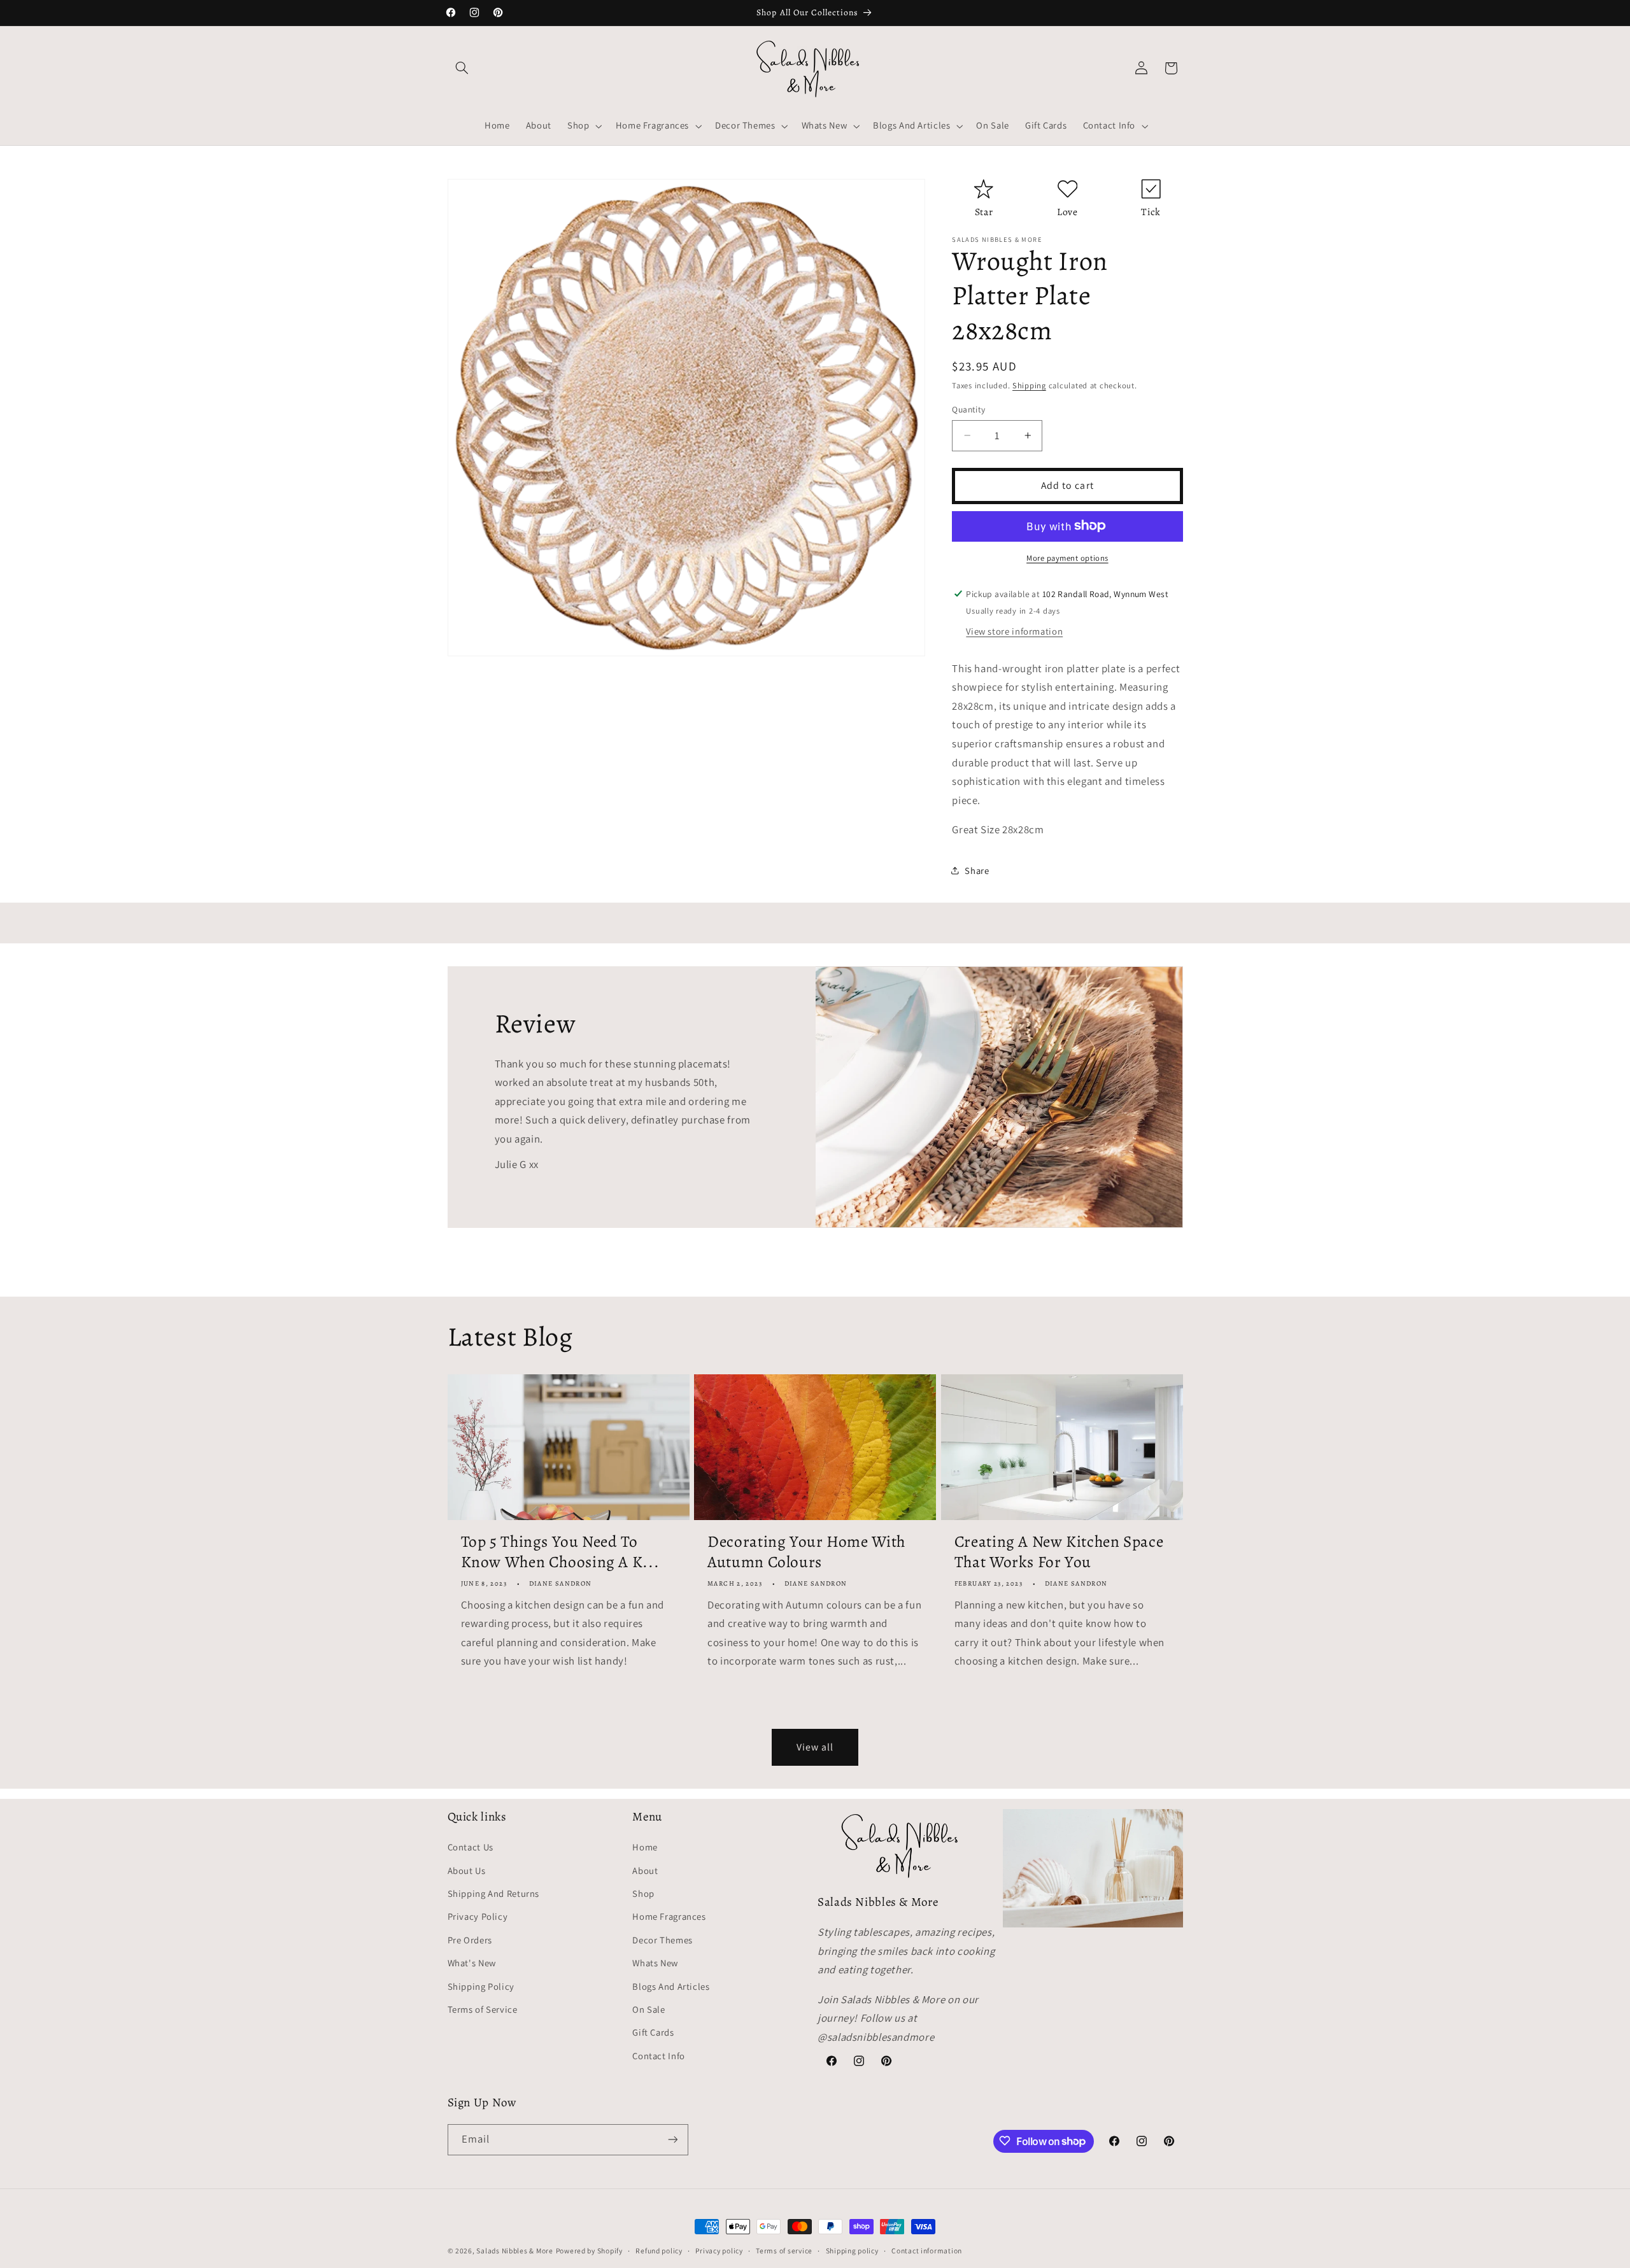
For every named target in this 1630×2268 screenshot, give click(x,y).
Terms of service (784, 2251)
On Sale (648, 2009)
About (645, 1870)
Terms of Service (483, 2009)
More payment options (1067, 557)
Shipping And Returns (494, 1893)
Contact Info (659, 2056)
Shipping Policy (481, 1986)
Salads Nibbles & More (514, 2250)
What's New (472, 1963)
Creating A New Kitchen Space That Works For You (1059, 1553)
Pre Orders (470, 1940)
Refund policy (659, 2251)
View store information (1014, 630)
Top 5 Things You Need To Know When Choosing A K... (560, 1553)
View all (815, 1747)
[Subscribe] (672, 2139)
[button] (462, 68)
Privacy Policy (478, 1917)
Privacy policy (719, 2251)
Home (645, 1848)
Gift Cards (653, 2033)
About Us (467, 1870)
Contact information (927, 2251)
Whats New (655, 1963)
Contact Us (471, 1848)
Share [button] (977, 870)
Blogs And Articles (671, 1986)
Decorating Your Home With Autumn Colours (806, 1553)
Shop (643, 1893)
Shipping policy (852, 2251)
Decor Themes (663, 1940)
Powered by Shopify (589, 2250)
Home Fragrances (669, 1917)
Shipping (1029, 385)
